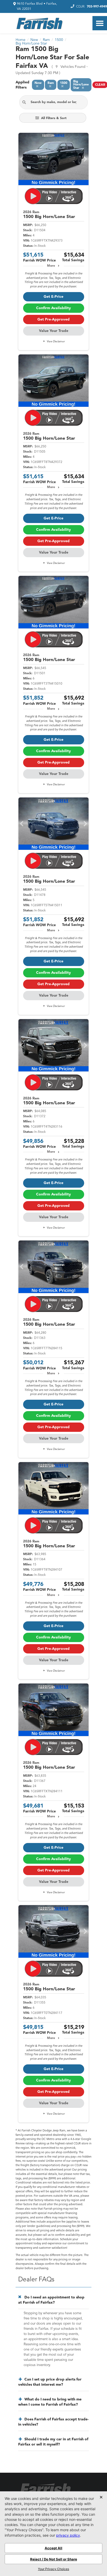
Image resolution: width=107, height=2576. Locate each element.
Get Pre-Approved (53, 320)
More (51, 266)
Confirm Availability (53, 308)
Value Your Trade (54, 331)
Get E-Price (53, 297)
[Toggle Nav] (100, 23)
